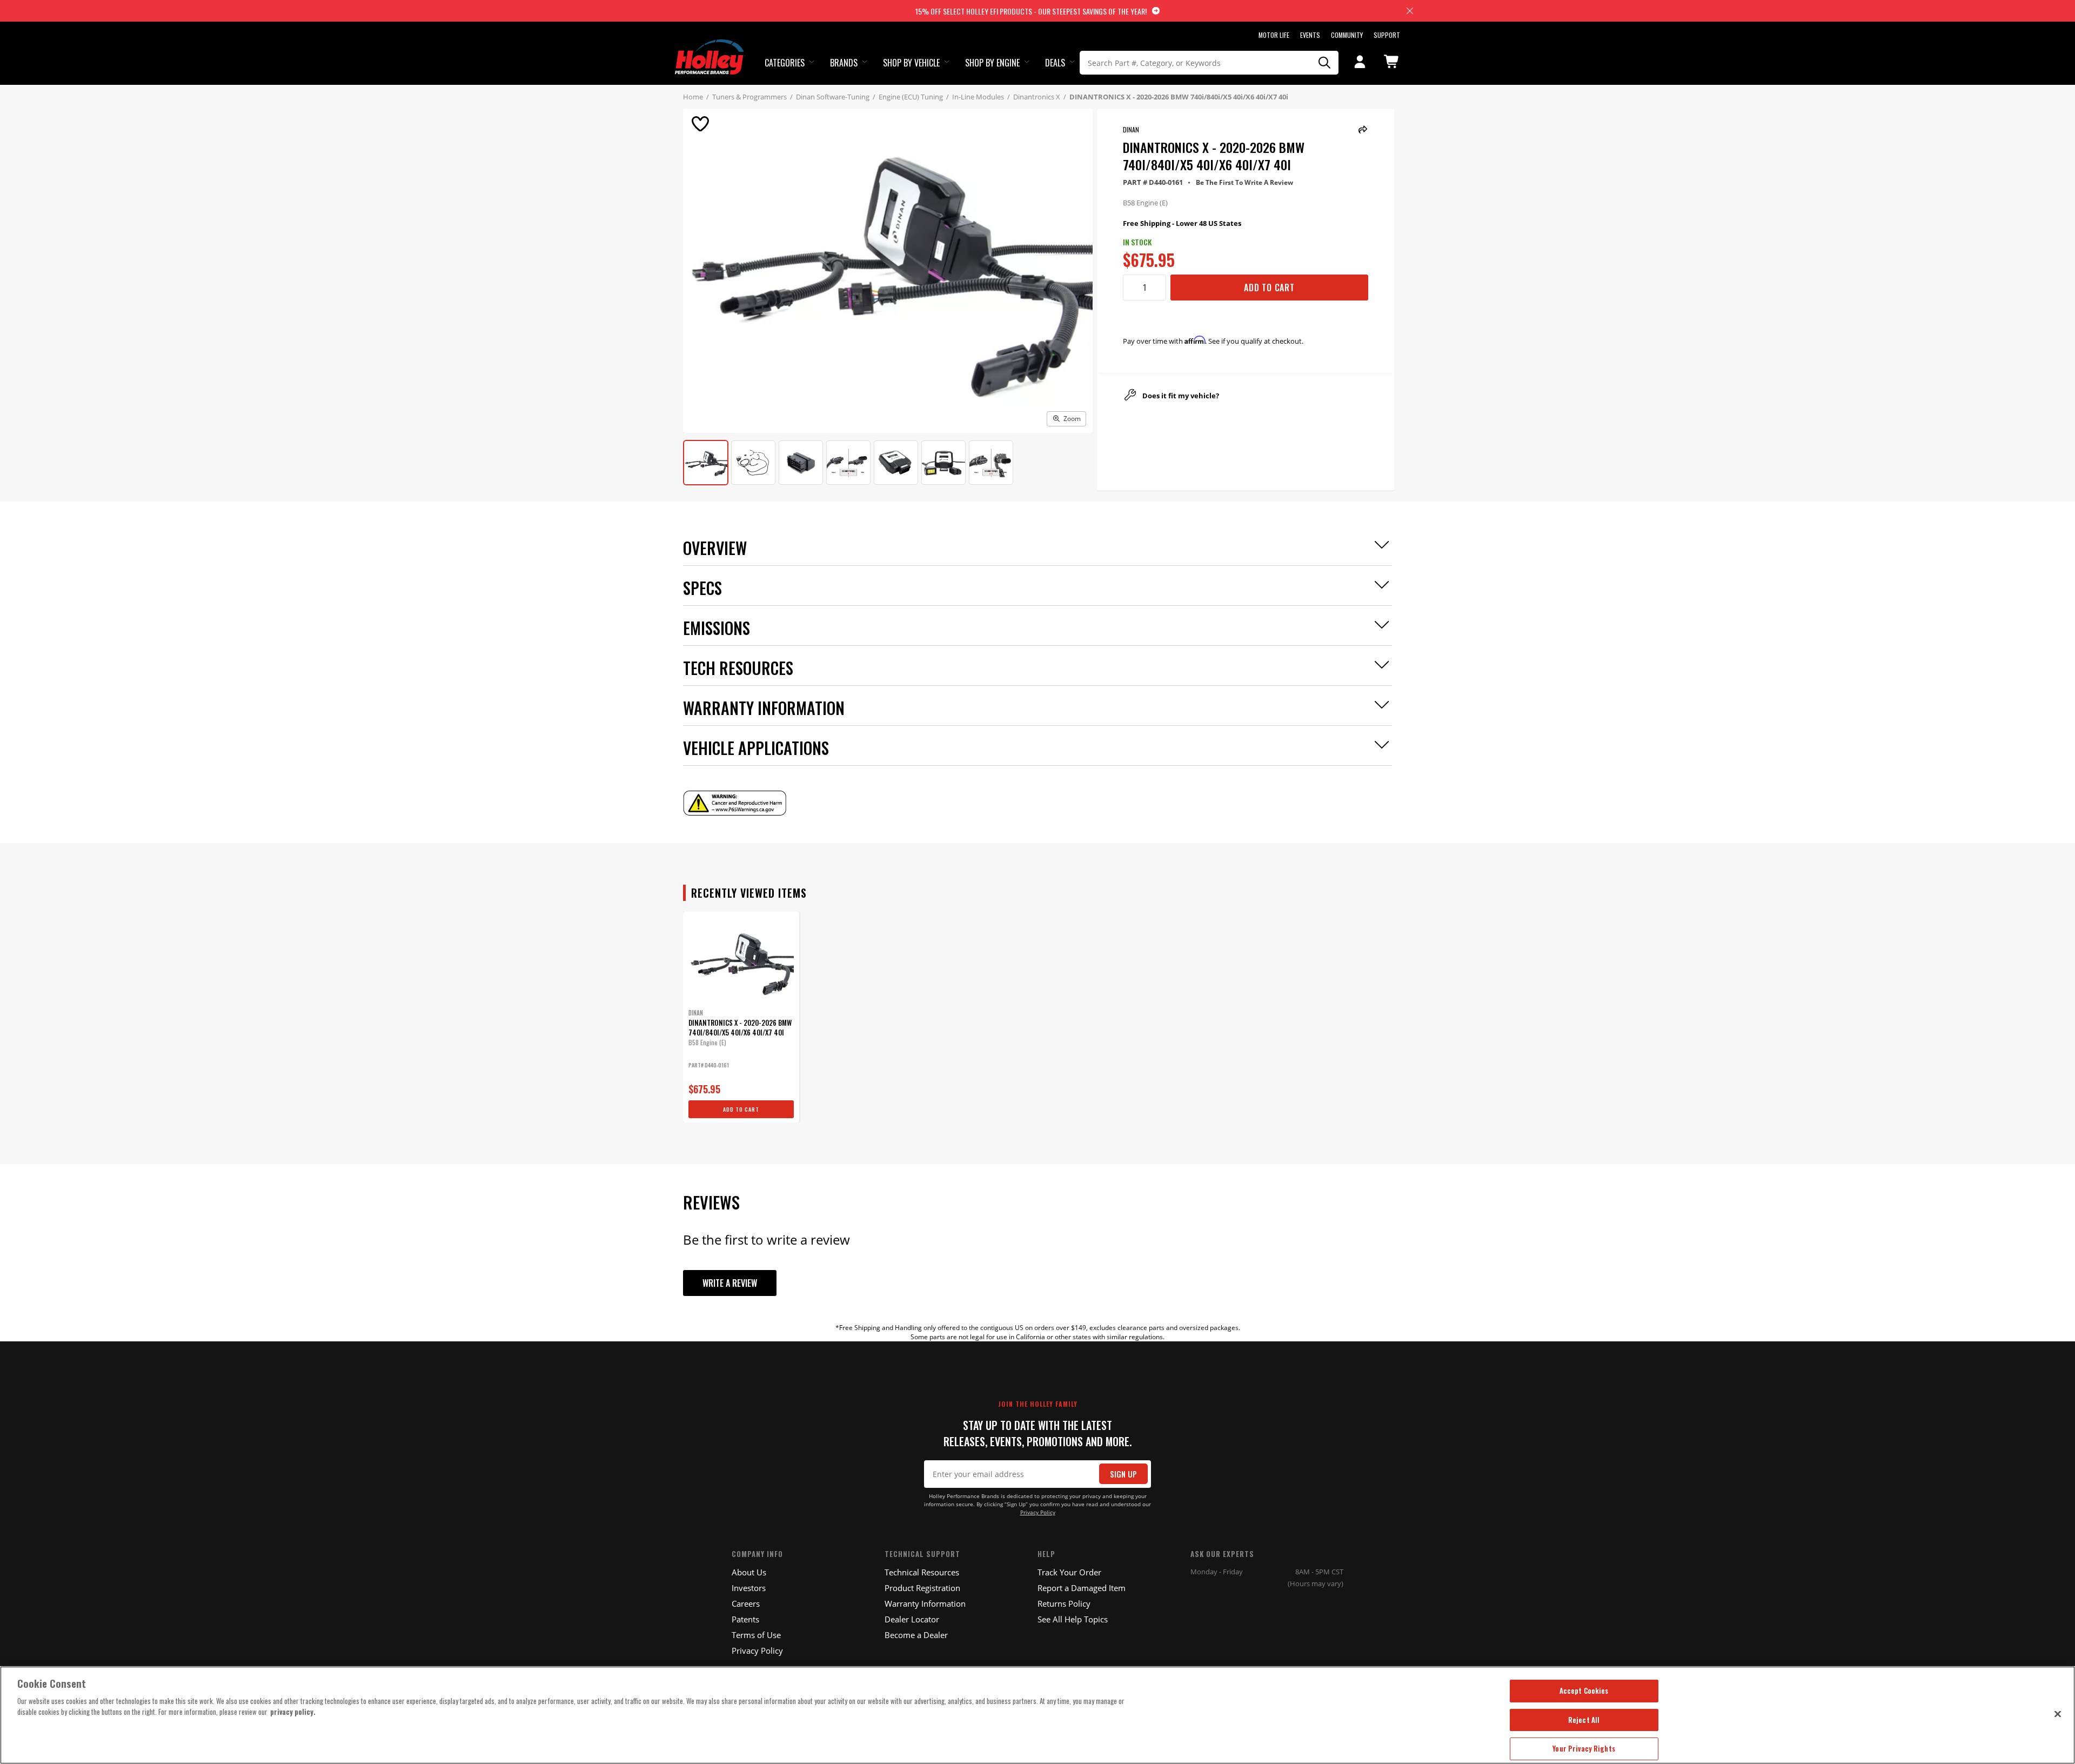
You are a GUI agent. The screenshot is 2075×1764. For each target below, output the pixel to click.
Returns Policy (1064, 1603)
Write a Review (730, 1283)
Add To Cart (1269, 288)
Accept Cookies (1584, 1690)
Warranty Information (925, 1603)
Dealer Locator (912, 1619)
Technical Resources (922, 1572)
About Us (749, 1572)
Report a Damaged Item (1082, 1588)
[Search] (1325, 63)
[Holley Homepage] (710, 47)
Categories (785, 63)
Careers (746, 1603)
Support (1387, 35)
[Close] (2058, 1714)
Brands (844, 63)
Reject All (1584, 1720)
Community (1347, 35)
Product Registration (922, 1588)
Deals (1055, 63)
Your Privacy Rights (1584, 1748)
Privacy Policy (1038, 1512)
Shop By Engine (992, 63)
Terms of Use (756, 1635)
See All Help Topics (1073, 1619)
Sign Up (1123, 1474)
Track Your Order (1069, 1572)
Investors (749, 1588)
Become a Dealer (916, 1635)
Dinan (1131, 129)
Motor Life (1274, 35)
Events (1310, 35)
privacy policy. (293, 1712)
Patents (745, 1619)
